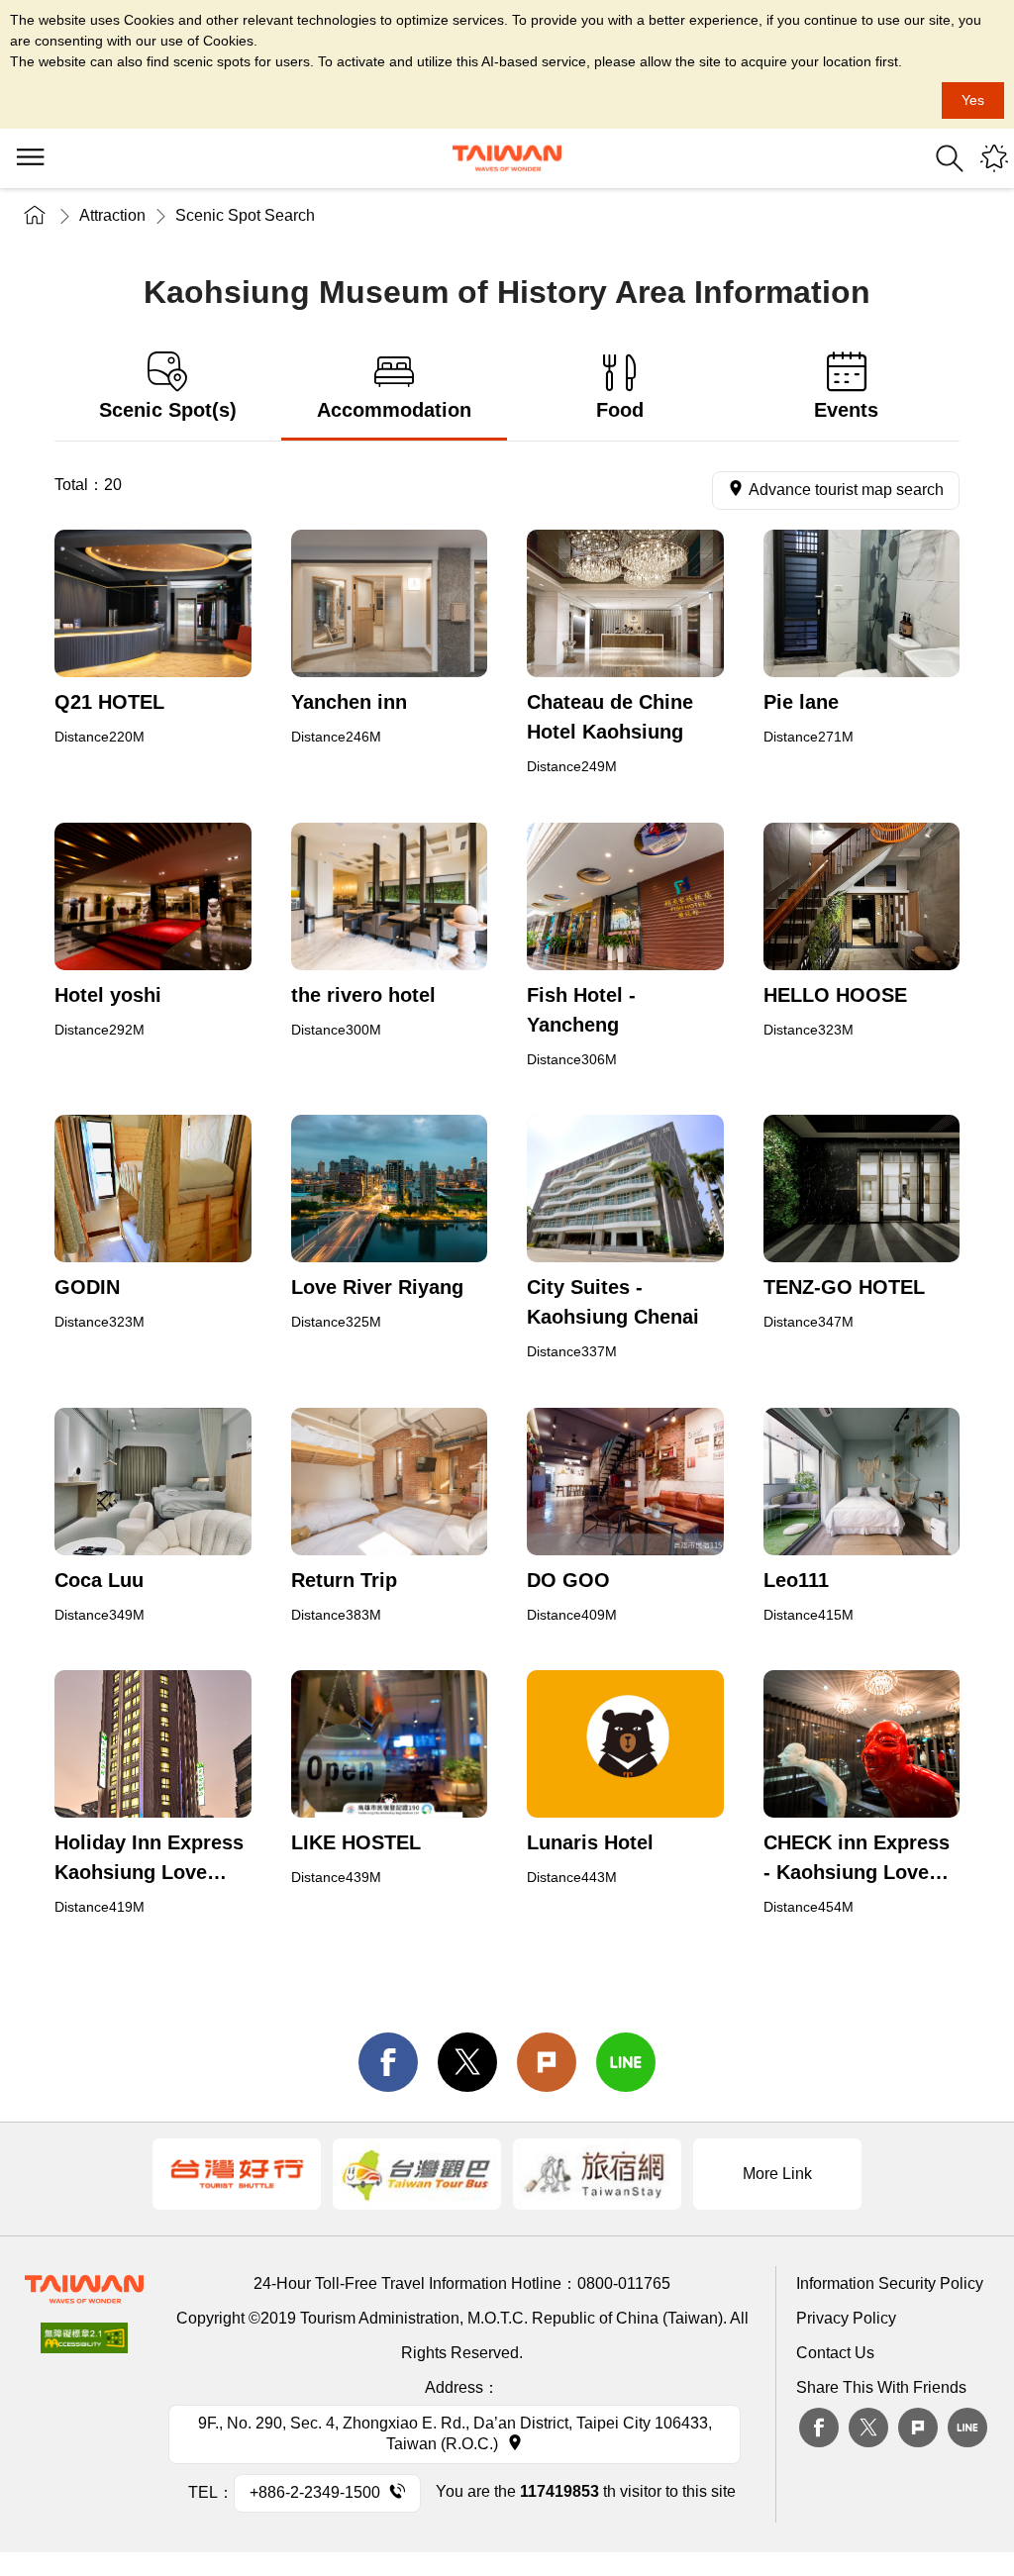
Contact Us (835, 2353)
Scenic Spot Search (245, 215)
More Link (777, 2174)
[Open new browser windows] (153, 603)
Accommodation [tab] (394, 410)
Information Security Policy (890, 2283)
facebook (388, 2062)
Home (35, 215)
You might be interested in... (994, 158)
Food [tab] (620, 410)
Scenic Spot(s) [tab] (168, 410)
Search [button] (950, 158)
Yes (973, 100)
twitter (467, 2062)
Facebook (819, 2427)
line (626, 2062)
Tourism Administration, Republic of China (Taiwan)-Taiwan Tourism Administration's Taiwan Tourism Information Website (507, 158)
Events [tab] (846, 410)
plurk (918, 2427)
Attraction (112, 215)
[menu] (30, 158)
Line (967, 2427)
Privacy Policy (846, 2318)
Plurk (547, 2062)
